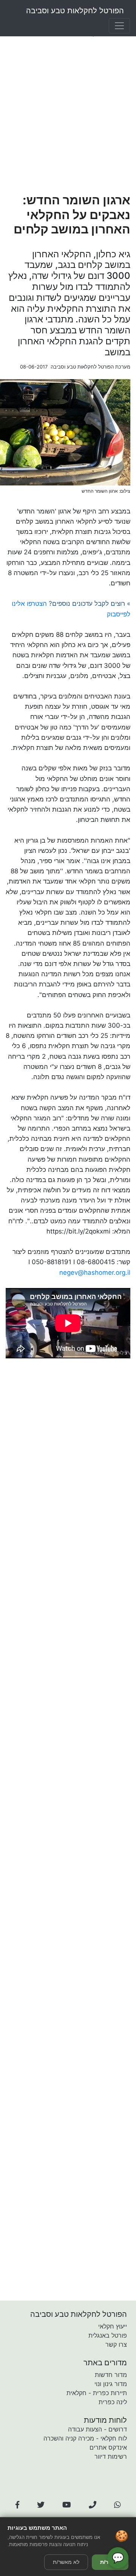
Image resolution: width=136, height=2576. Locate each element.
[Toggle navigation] (119, 26)
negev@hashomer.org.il (95, 1272)
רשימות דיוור (111, 2456)
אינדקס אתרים (108, 2447)
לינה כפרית (113, 2402)
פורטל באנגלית (108, 2335)
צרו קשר (116, 2344)
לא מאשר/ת (66, 2562)
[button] (17, 2505)
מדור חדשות (111, 2375)
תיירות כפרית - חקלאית (97, 2393)
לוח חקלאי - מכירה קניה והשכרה (85, 2438)
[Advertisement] (68, 116)
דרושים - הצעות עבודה (97, 2429)
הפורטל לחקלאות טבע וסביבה (75, 11)
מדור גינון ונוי (111, 2384)
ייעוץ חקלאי (113, 2326)
